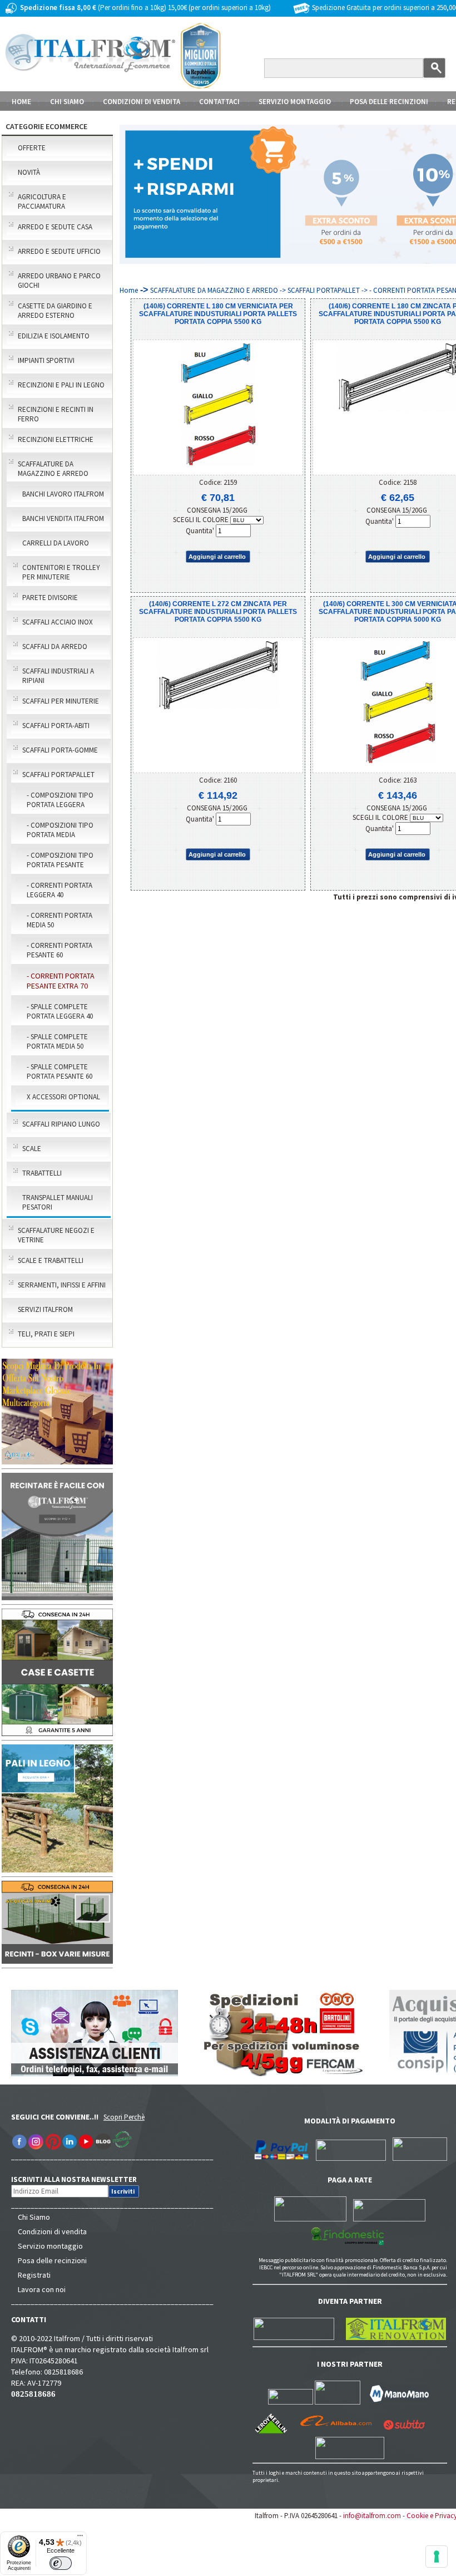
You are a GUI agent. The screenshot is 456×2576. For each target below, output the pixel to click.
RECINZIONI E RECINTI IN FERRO (56, 414)
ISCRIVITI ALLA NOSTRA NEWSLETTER (80, 2179)
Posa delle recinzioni (52, 2260)
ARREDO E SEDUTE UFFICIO (59, 251)
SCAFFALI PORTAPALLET (58, 775)
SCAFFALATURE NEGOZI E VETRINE (56, 1235)
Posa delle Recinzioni (389, 102)
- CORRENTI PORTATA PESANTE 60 (60, 950)
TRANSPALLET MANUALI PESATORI (58, 1202)
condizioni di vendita (142, 102)
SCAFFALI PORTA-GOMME (60, 750)
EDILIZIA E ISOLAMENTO (54, 336)
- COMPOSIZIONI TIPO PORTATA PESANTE (60, 860)
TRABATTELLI (42, 1173)
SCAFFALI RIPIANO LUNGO (61, 1124)
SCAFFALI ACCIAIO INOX (58, 622)
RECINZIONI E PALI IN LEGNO (61, 385)
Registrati (34, 2275)
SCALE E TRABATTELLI (51, 1260)
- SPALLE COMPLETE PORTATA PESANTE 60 (60, 1071)
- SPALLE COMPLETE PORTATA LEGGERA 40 (60, 1011)
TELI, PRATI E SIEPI (46, 1334)
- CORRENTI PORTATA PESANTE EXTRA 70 (61, 981)
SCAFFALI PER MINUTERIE (61, 701)
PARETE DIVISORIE (50, 598)
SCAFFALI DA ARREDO (55, 647)
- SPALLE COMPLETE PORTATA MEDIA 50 (57, 1041)
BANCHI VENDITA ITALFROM (63, 518)
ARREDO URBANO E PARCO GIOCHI (59, 281)
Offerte (32, 148)
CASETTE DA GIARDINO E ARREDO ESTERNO (55, 311)
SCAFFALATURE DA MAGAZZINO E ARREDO (53, 469)
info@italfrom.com (372, 2516)
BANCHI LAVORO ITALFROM (63, 494)
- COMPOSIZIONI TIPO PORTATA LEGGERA (60, 800)
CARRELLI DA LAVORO (56, 543)
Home (21, 102)
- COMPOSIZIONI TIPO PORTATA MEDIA (60, 830)
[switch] (61, 2563)
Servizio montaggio (50, 2246)
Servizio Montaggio (295, 102)
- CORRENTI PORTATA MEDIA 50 (60, 920)
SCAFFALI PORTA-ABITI (56, 726)
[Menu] (80, 2538)
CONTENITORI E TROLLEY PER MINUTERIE (61, 572)
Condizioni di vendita (52, 2231)
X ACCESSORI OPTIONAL (63, 1097)
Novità (29, 172)
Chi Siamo (34, 2217)
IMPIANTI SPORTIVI (46, 360)
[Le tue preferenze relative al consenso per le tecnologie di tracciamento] (437, 2557)
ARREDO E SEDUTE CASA (55, 227)
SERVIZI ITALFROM (45, 1309)
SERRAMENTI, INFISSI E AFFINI (62, 1285)
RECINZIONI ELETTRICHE (56, 439)
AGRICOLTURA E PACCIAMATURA (42, 201)
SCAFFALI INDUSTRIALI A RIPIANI (58, 676)
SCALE (32, 1149)
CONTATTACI (219, 102)
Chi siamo (67, 102)
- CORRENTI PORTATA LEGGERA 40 (60, 890)
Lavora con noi (42, 2289)
